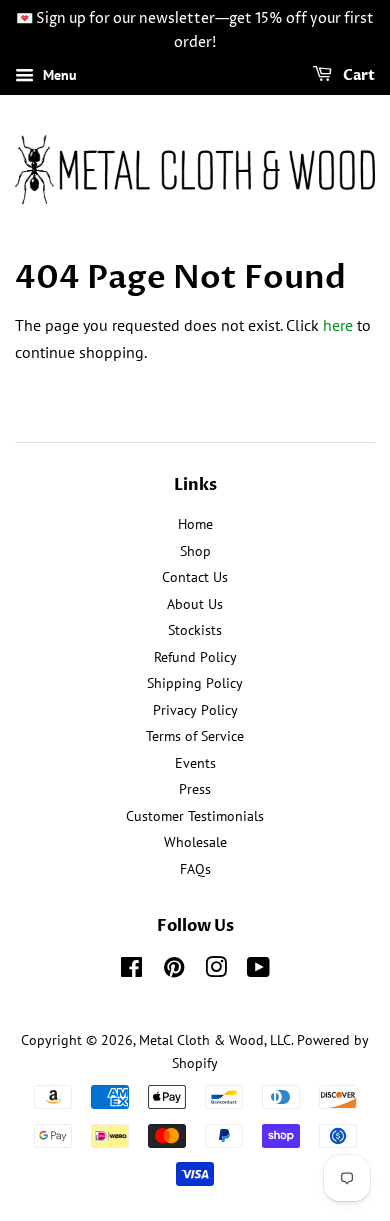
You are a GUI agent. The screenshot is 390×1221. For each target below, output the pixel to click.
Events (195, 763)
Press (195, 789)
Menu (58, 75)
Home (195, 524)
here (338, 325)
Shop (195, 551)
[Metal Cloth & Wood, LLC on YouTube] (258, 971)
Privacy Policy (195, 710)
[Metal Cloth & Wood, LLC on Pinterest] (174, 971)
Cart (357, 75)
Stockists (195, 630)
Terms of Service (195, 736)
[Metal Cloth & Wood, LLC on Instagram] (216, 971)
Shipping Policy (195, 683)
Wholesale (195, 842)
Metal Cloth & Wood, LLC (215, 1040)
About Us (195, 604)
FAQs (195, 869)
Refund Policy (195, 657)
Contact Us (195, 577)
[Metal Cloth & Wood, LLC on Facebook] (131, 971)
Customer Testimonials (195, 816)
